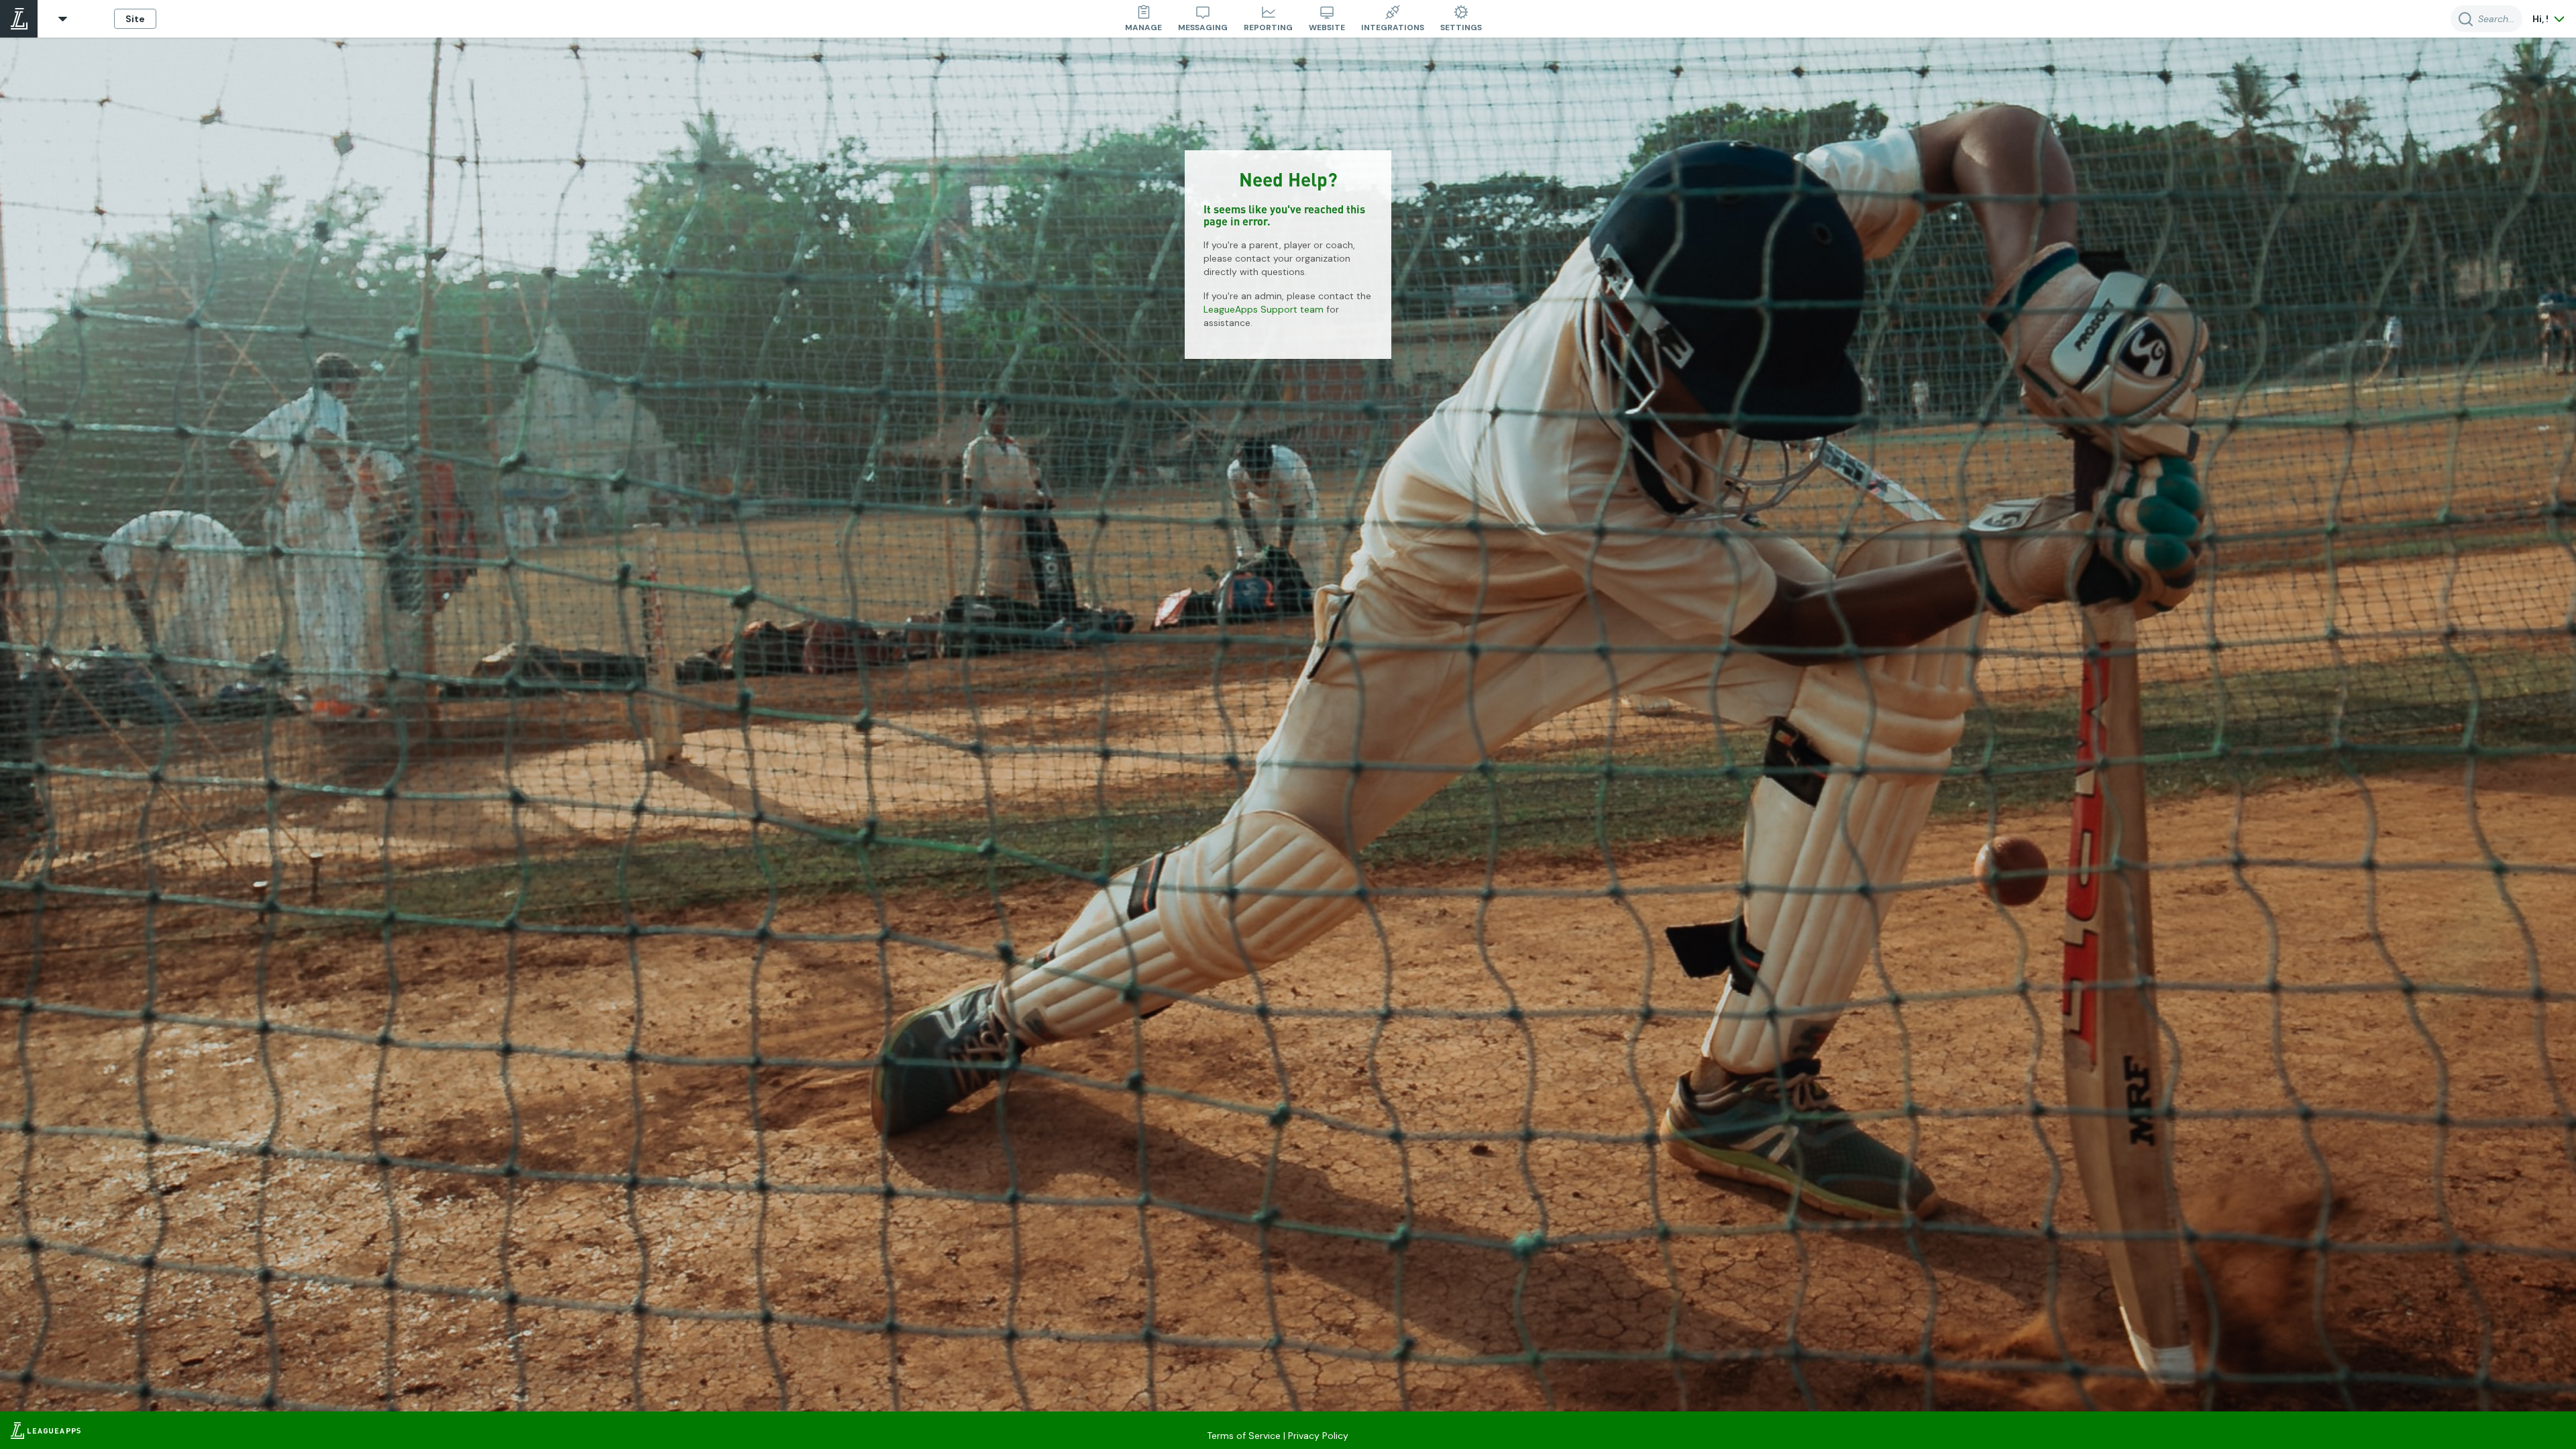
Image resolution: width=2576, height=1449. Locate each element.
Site (135, 19)
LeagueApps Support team (1264, 309)
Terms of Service (1244, 1436)
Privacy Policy (1318, 1436)
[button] (63, 19)
